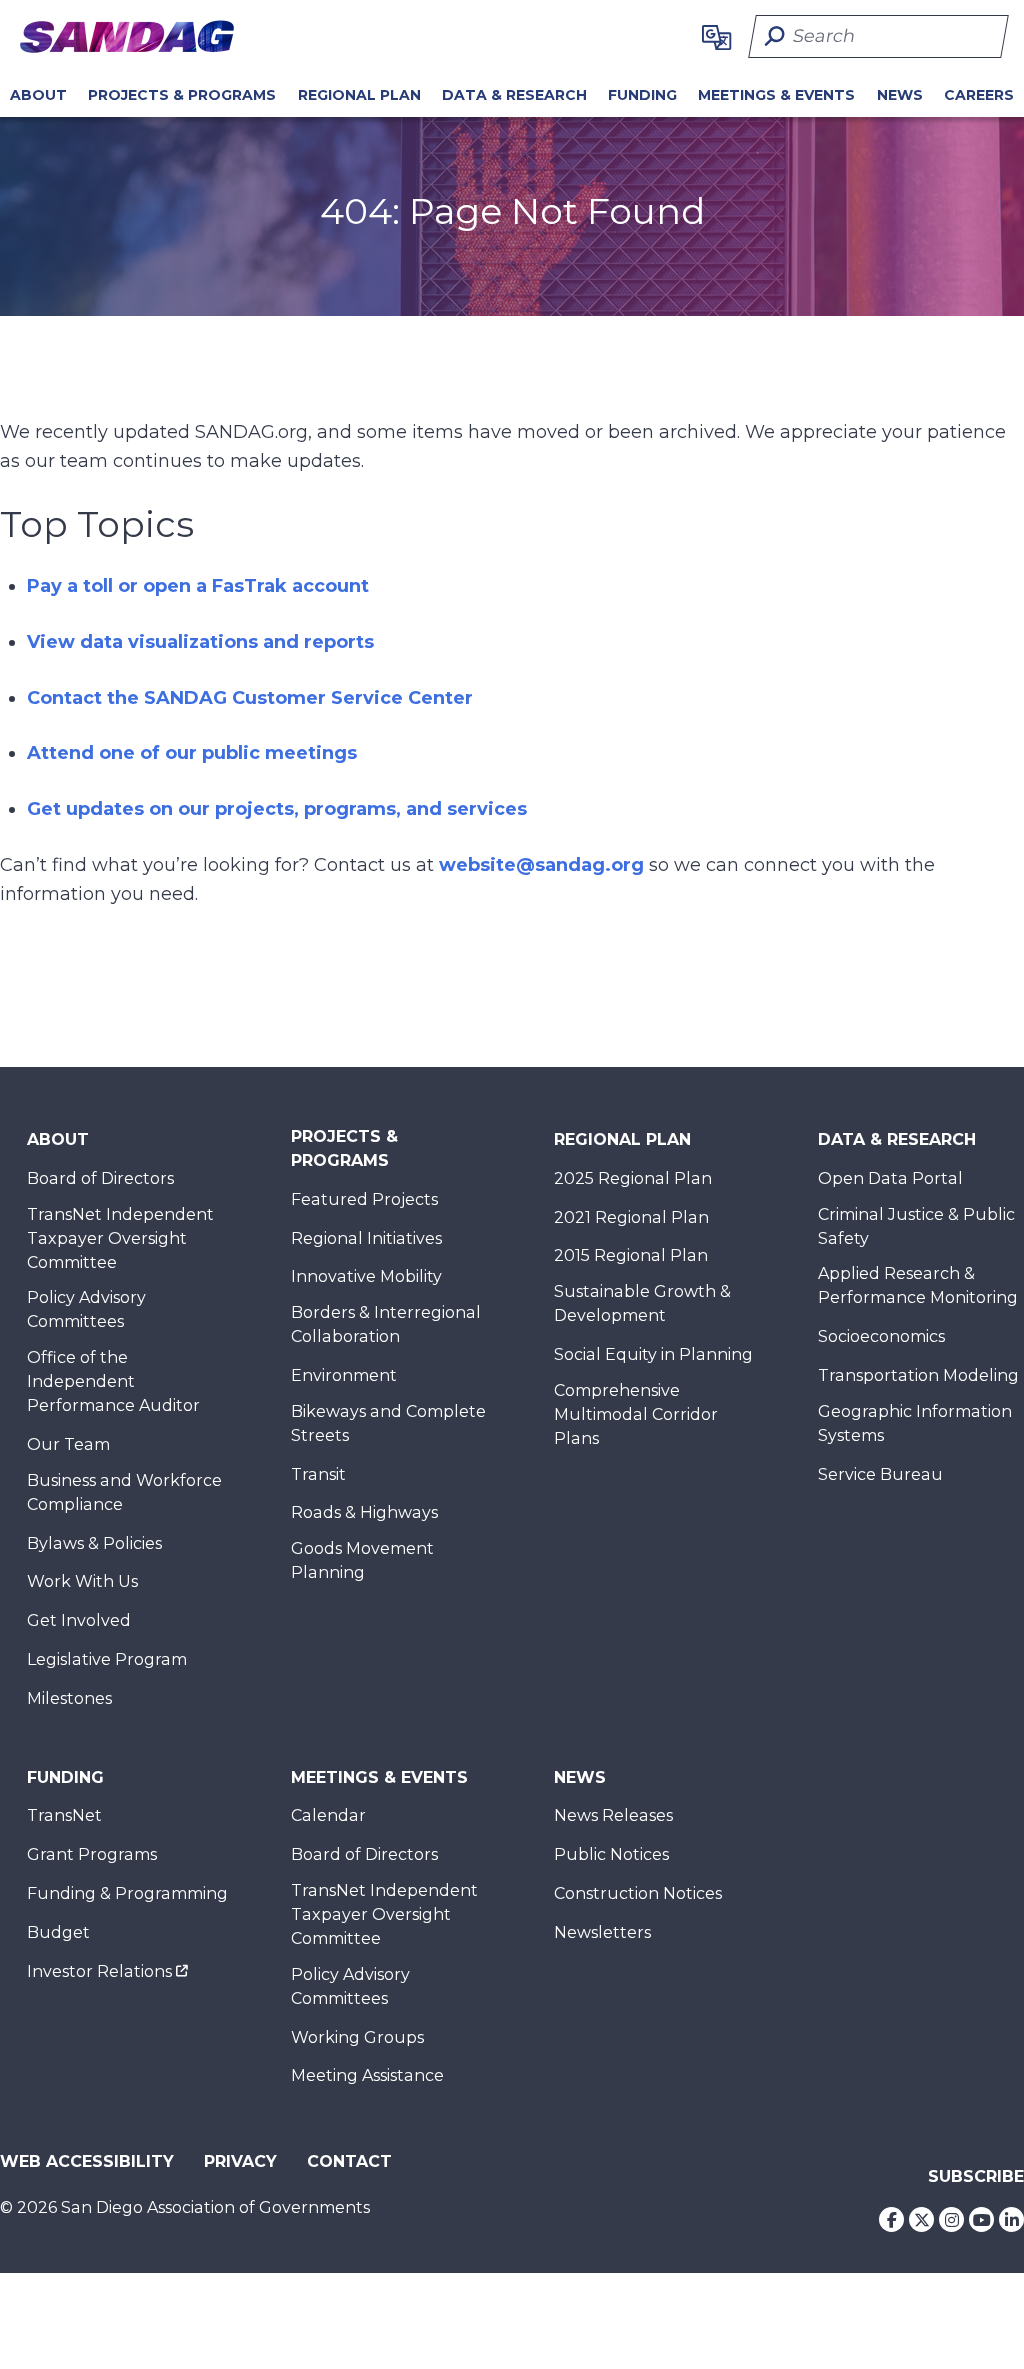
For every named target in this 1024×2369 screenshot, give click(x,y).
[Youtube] (981, 2219)
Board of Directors (100, 1178)
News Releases (613, 1815)
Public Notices (611, 1854)
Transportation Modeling (918, 1375)
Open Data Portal (890, 1178)
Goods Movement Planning (362, 1560)
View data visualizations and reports (200, 642)
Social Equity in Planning (653, 1354)
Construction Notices (638, 1893)
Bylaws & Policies (94, 1543)
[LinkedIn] (1011, 2219)
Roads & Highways (364, 1512)
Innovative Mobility (366, 1276)
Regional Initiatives (366, 1238)
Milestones (69, 1698)
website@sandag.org (541, 865)
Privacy (240, 2161)
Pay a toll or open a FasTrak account (198, 586)
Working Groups (357, 2037)
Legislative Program (107, 1659)
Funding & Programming (127, 1893)
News (900, 95)
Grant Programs (92, 1854)
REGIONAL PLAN (359, 95)
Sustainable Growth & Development (642, 1303)
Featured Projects (364, 1199)
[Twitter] (921, 2219)
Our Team (68, 1444)
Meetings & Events (776, 95)
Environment (344, 1375)
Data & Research (514, 95)
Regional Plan (622, 1139)
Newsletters (602, 1932)
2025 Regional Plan (633, 1178)
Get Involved (79, 1620)
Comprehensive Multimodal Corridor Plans (636, 1414)
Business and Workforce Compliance (124, 1492)
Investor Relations (99, 1971)
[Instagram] (951, 2219)
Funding (642, 95)
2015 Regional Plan (631, 1255)
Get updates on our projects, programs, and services (277, 809)
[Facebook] (891, 2219)
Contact (349, 2161)
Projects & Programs (182, 95)
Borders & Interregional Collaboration (386, 1324)
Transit (318, 1474)
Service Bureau (880, 1474)
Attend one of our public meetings (192, 753)
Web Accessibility (87, 2161)
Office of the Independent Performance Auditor (113, 1381)
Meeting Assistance (367, 2075)
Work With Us (82, 1581)
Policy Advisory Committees (86, 1309)
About (38, 95)
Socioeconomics (881, 1336)
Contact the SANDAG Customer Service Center (250, 698)
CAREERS (979, 95)
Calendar (328, 1815)
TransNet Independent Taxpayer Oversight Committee (120, 1238)
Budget (58, 1932)
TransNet (64, 1815)
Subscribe (976, 2176)
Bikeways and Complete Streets (388, 1423)
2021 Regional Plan (631, 1217)
